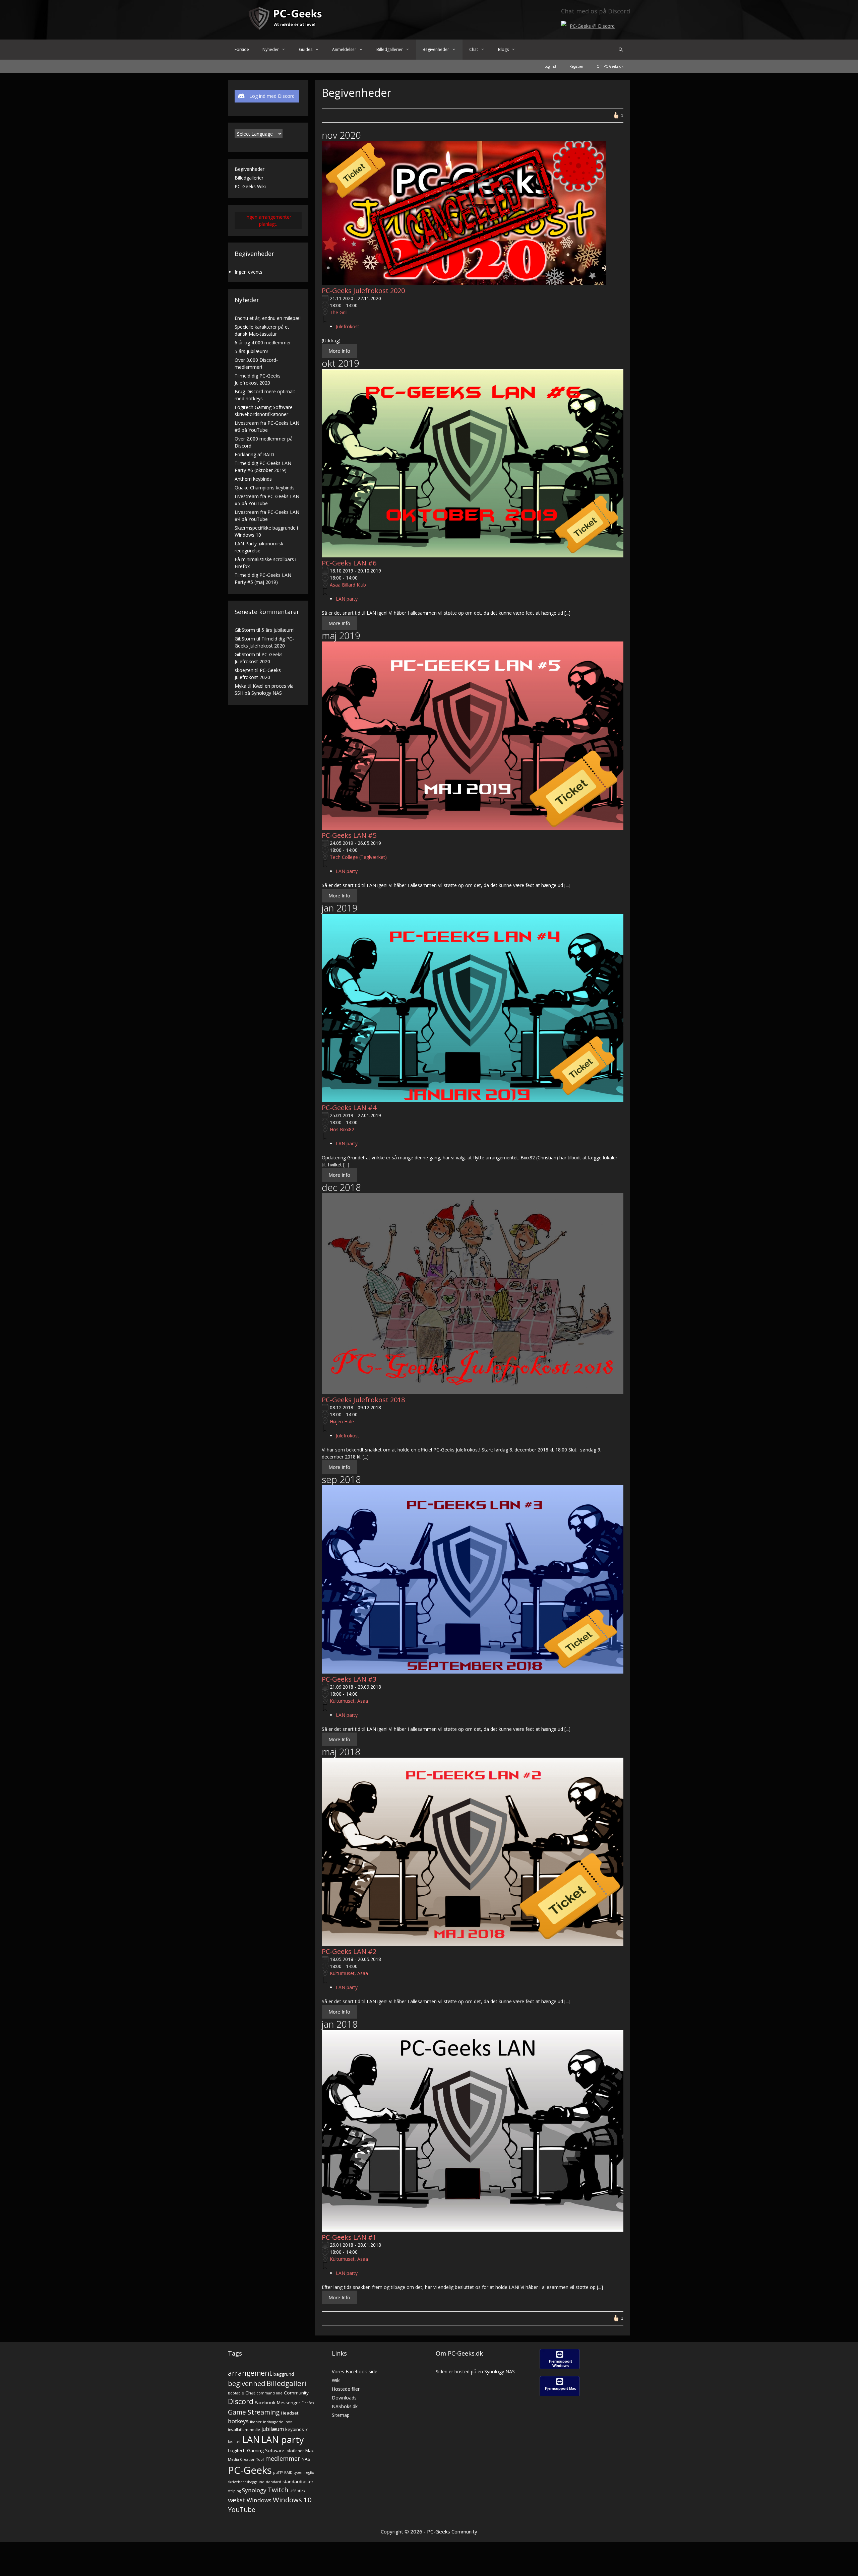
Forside (242, 49)
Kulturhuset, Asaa (349, 1701)
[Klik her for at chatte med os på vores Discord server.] (564, 24)
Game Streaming (254, 2412)
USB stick (297, 2491)
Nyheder (271, 49)
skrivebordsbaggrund (246, 2482)
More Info (339, 351)
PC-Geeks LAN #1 (349, 2237)
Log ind (550, 66)
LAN (251, 2439)
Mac (310, 2450)
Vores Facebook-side (355, 2371)
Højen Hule (342, 1421)
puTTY (278, 2472)
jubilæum (273, 2429)
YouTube (242, 2510)
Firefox (308, 2403)
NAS (306, 2459)
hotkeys (238, 2421)
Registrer (576, 66)
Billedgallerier (390, 49)
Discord (241, 2401)
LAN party (347, 599)
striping (234, 2491)
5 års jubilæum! (251, 351)
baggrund (284, 2374)
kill (308, 2430)
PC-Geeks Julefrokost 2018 (363, 1400)
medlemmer (283, 2458)
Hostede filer (346, 2389)
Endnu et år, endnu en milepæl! (268, 318)
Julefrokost (348, 326)
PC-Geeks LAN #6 (349, 563)
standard (273, 2482)
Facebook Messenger (278, 2402)
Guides (306, 49)
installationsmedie (244, 2430)
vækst (237, 2500)
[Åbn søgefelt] (621, 50)
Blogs (503, 49)
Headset (290, 2413)
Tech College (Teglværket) (358, 857)
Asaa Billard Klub (348, 585)
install (290, 2422)
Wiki (336, 2380)
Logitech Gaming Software (256, 2450)
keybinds (295, 2429)
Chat (474, 49)
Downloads (344, 2398)
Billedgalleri (286, 2383)
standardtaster (298, 2482)
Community (296, 2393)
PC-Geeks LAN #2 (349, 1951)
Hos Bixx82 (342, 1129)
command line (269, 2393)
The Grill (339, 312)
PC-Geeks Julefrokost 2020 (363, 291)
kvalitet (234, 2442)
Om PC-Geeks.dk (610, 66)
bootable (236, 2393)
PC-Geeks (250, 2470)
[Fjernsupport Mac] (560, 2394)
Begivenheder (436, 49)
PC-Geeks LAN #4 (349, 1108)
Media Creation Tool (246, 2459)
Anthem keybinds (253, 479)
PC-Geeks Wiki (250, 186)
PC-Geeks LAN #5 (349, 835)
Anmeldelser (344, 49)
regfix (309, 2472)
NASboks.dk (345, 2406)
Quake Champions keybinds (265, 488)
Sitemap (341, 2415)
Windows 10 (292, 2500)
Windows (259, 2500)
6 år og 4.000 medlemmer (263, 343)
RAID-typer (294, 2472)
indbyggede (273, 2422)
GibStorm (245, 630)
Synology (254, 2490)
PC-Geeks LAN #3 (349, 1679)
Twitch (278, 2490)
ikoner (256, 2422)
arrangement (250, 2373)
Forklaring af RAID (254, 454)
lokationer (295, 2451)
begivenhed (247, 2383)
